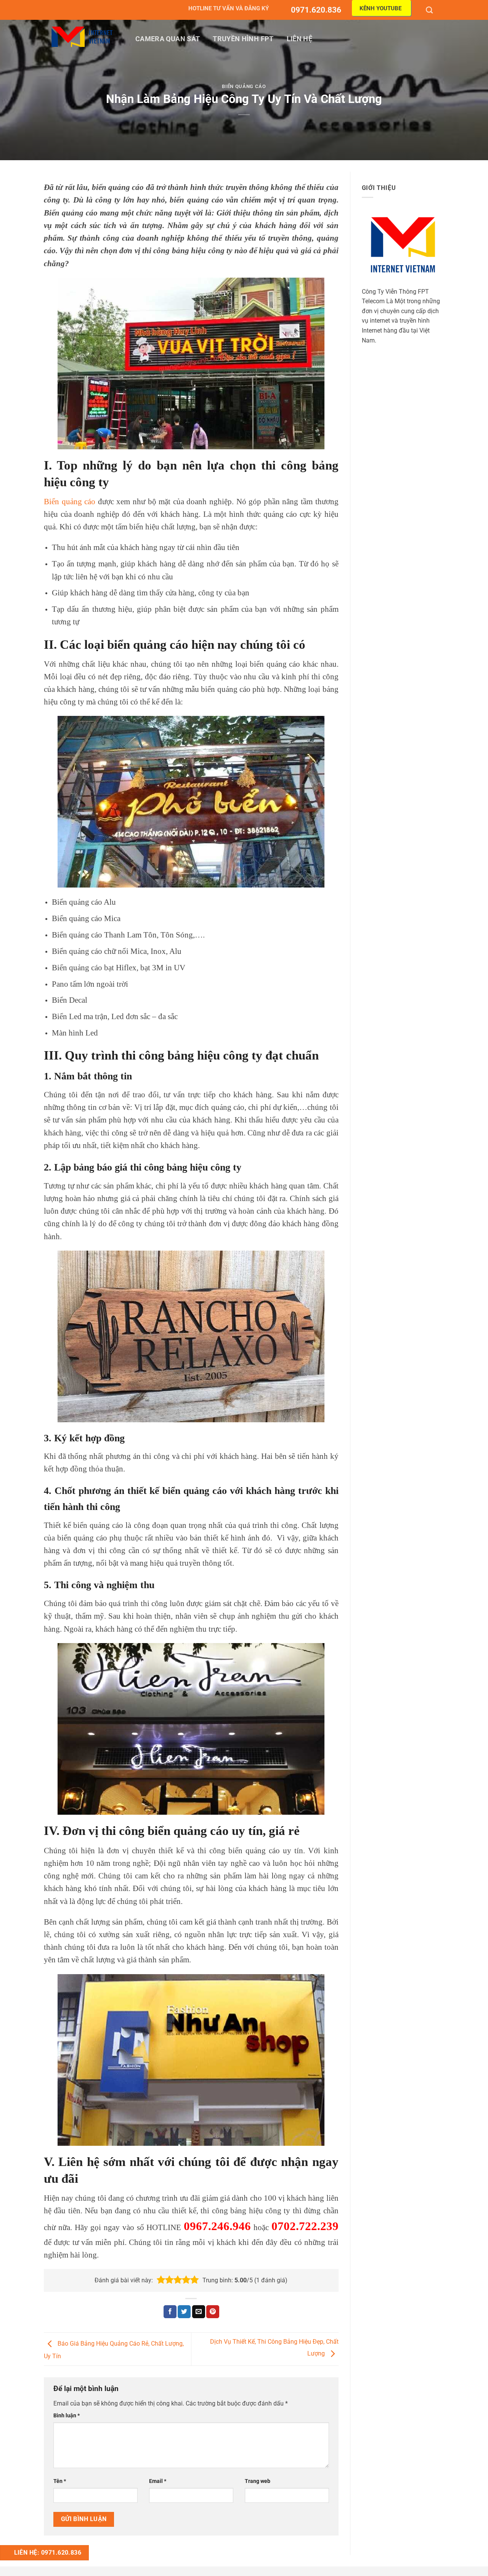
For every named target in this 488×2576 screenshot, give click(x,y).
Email (158, 2481)
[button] (161, 2280)
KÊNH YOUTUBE (380, 8)
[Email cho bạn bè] (199, 2312)
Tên (60, 2481)
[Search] (430, 10)
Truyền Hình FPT (243, 39)
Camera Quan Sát (168, 39)
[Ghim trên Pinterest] (213, 2312)
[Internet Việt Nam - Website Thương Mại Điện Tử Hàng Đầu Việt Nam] (82, 37)
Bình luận (67, 2416)
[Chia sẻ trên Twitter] (184, 2312)
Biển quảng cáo (70, 501)
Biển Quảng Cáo (244, 86)
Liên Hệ (299, 39)
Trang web (258, 2481)
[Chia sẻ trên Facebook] (170, 2312)
